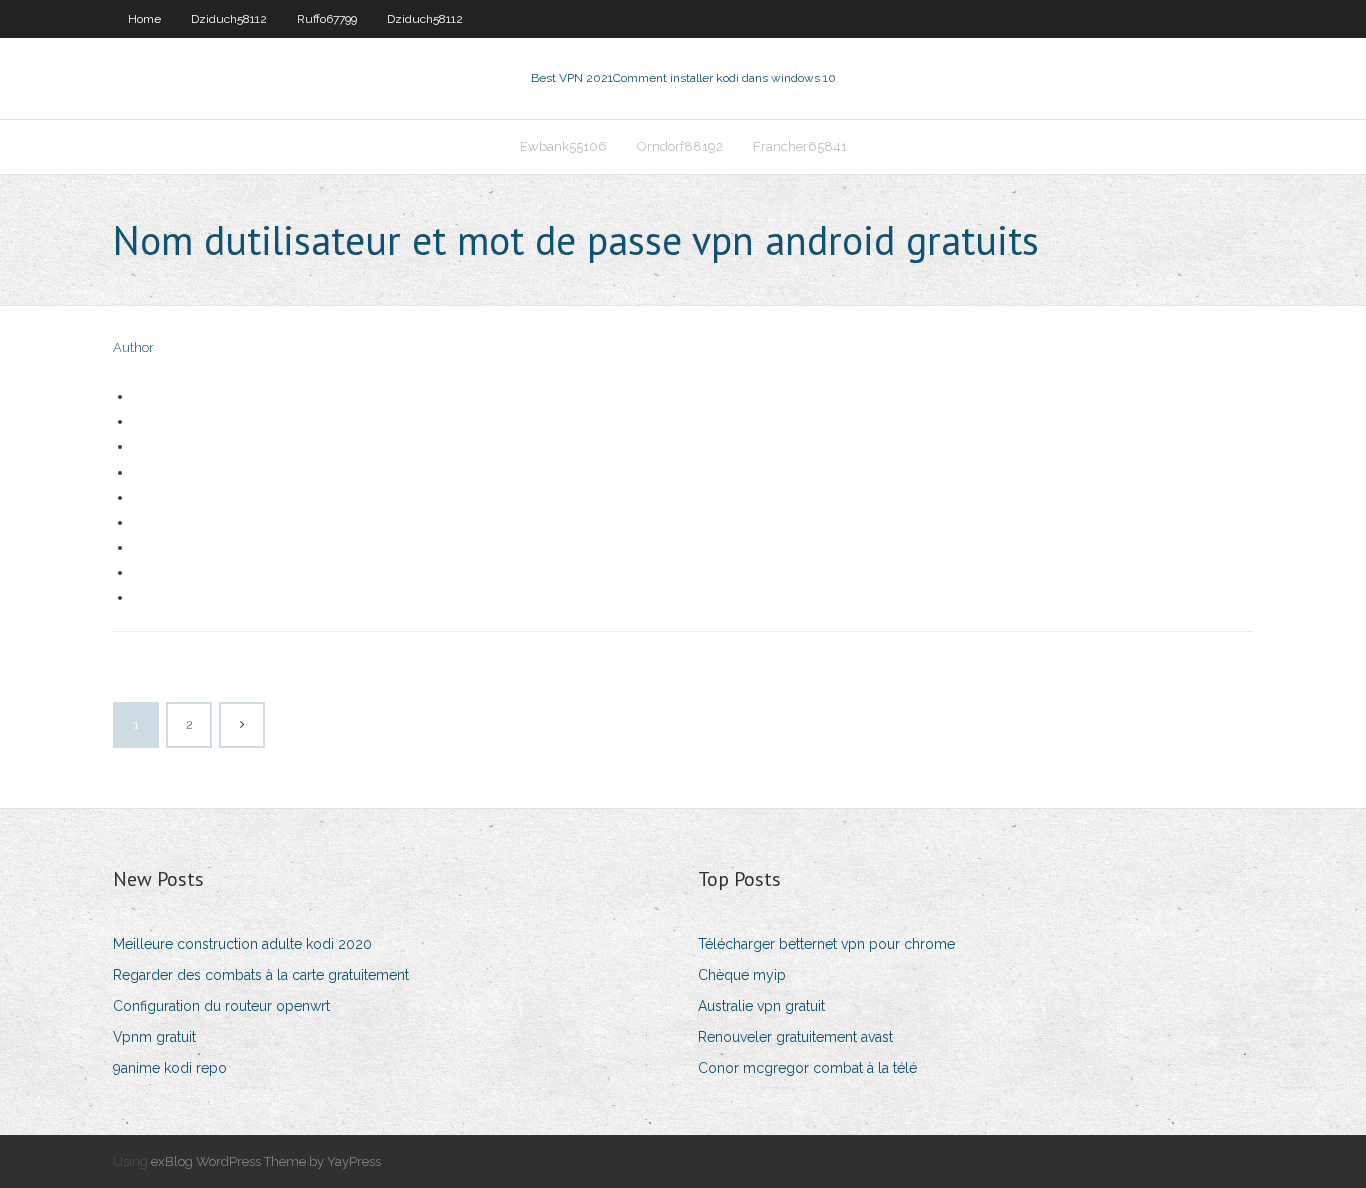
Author (133, 347)
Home (144, 19)
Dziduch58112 (229, 19)
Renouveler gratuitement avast (795, 1037)
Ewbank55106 (563, 146)
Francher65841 (800, 146)
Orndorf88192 (680, 146)
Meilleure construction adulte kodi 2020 (242, 944)
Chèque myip (742, 975)
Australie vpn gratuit (761, 1006)
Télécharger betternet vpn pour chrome (826, 944)
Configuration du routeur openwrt (221, 1006)
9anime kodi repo (170, 1068)
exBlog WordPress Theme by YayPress (266, 1161)
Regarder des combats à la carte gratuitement (261, 975)
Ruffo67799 (327, 19)
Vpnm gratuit (154, 1037)
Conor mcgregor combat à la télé (807, 1068)
